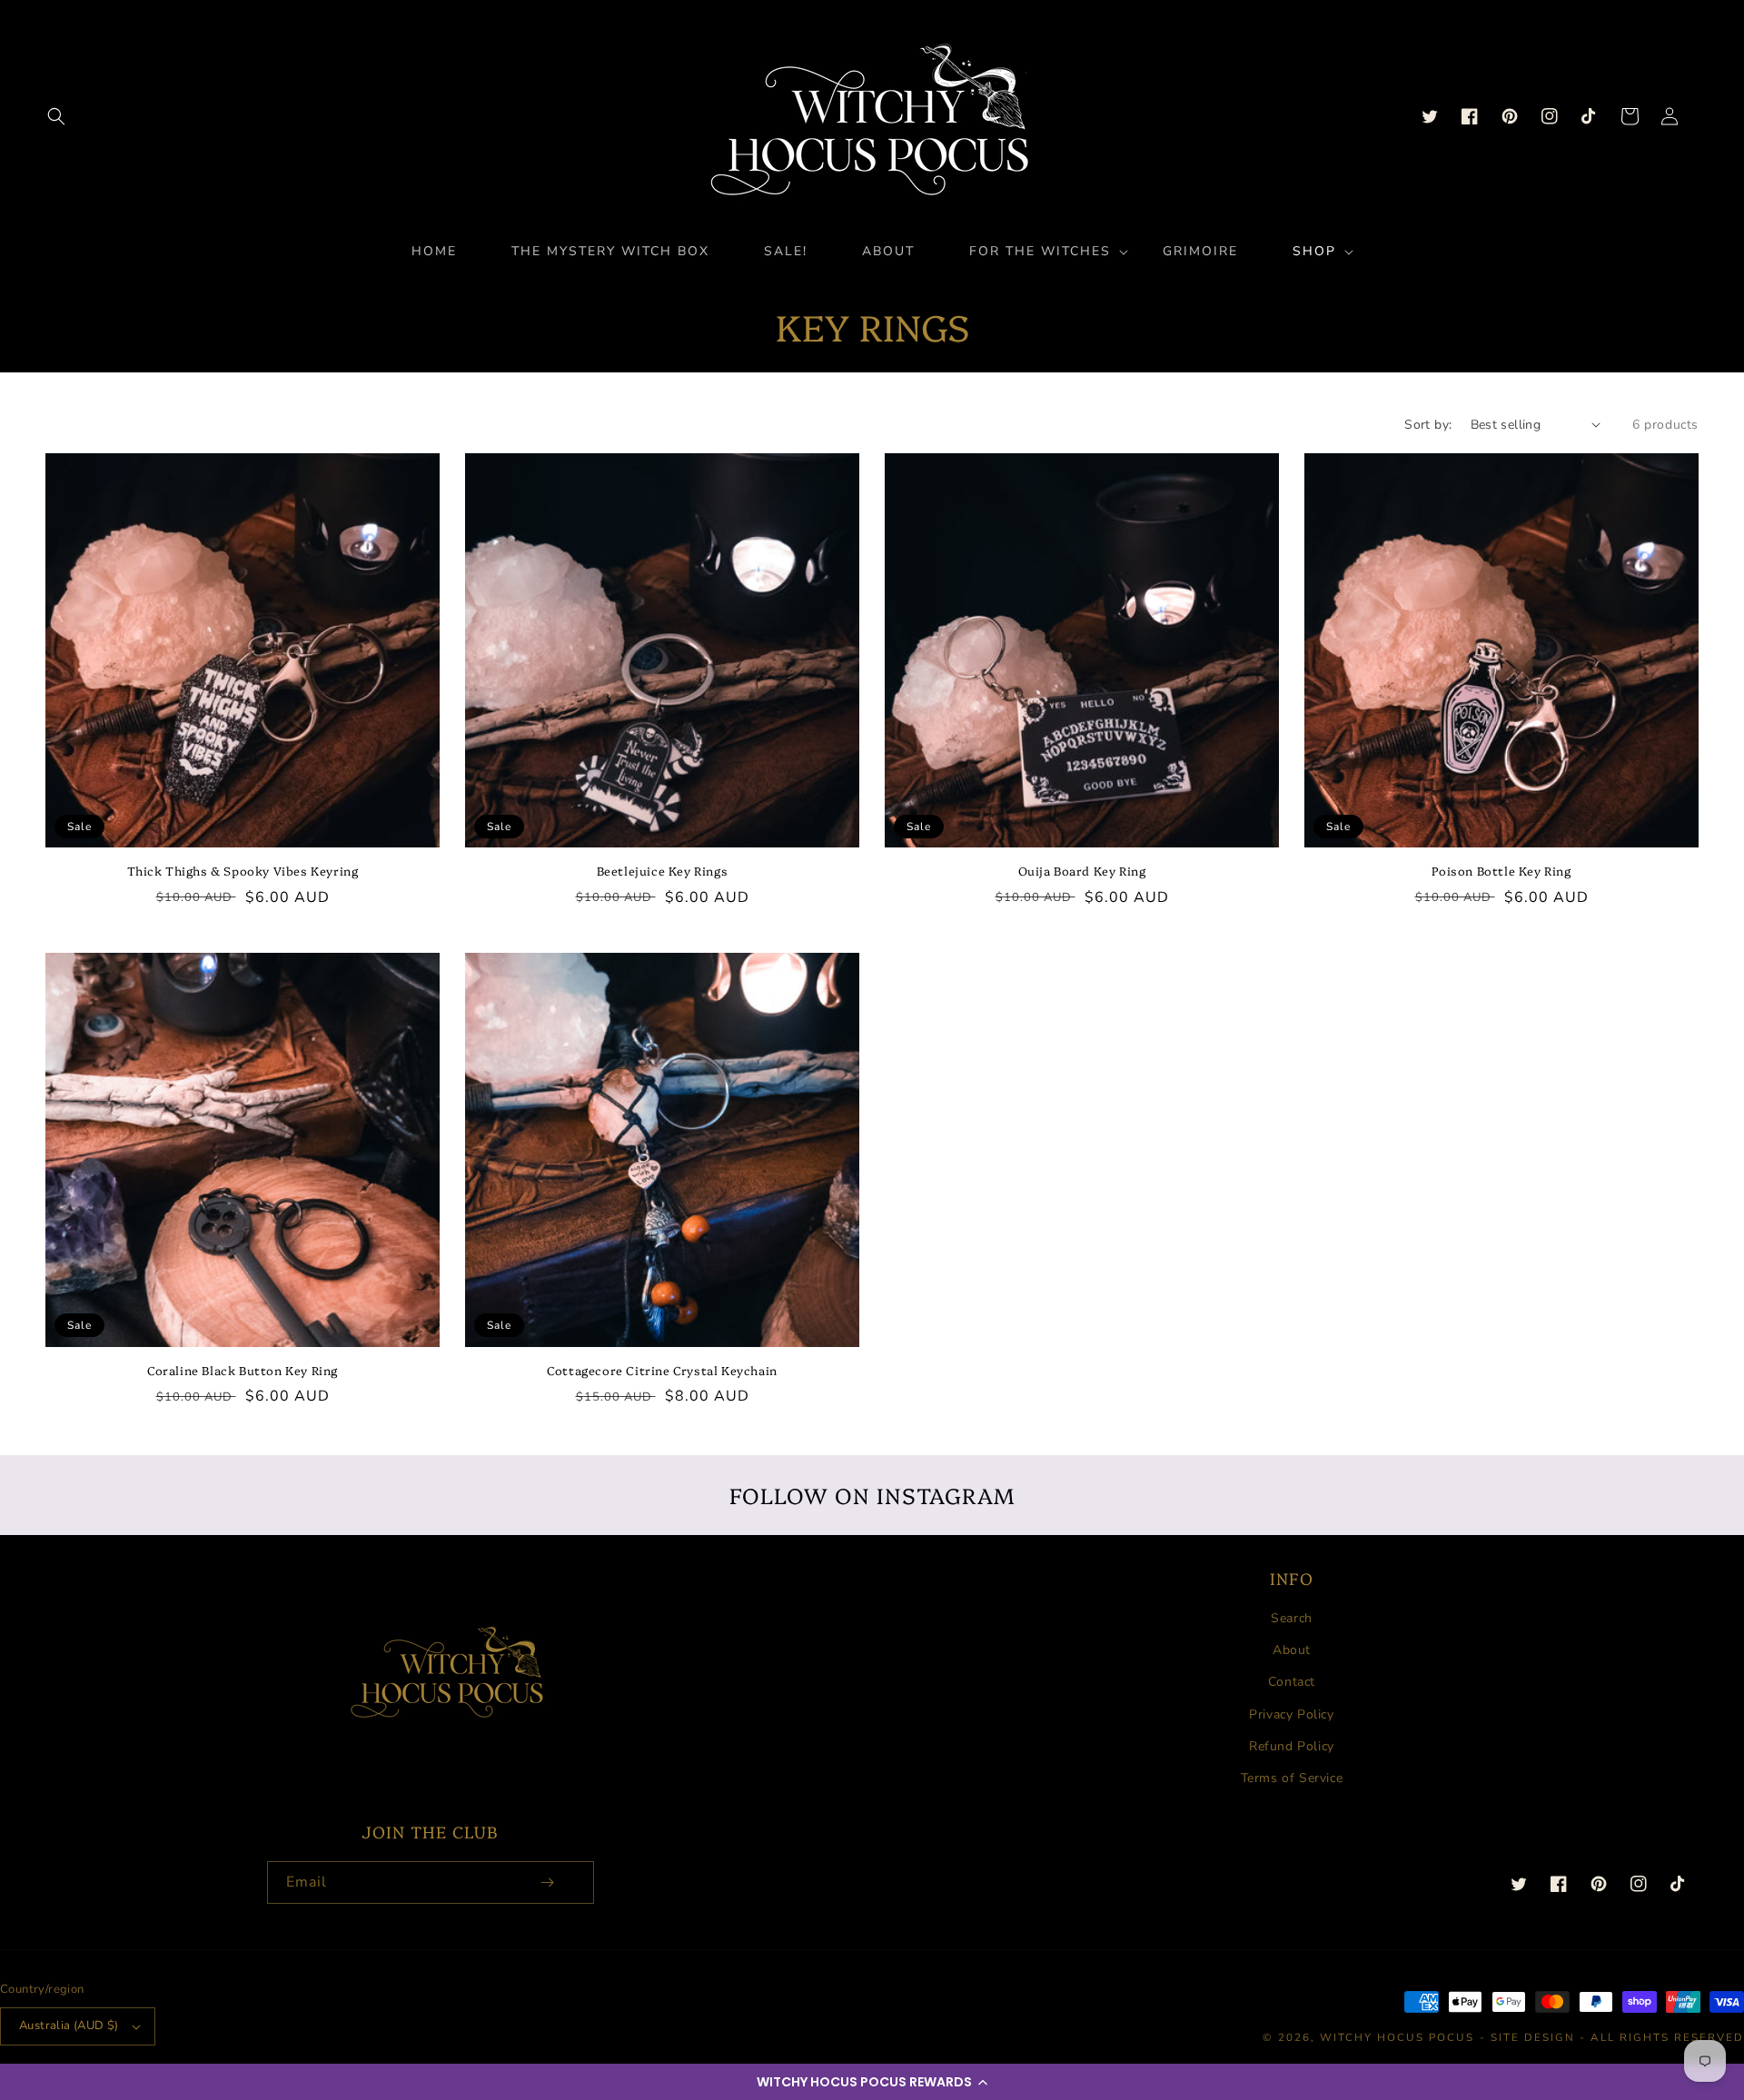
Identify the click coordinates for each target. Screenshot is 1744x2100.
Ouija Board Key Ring (1082, 871)
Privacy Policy (1291, 1714)
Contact (1292, 1682)
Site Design (1533, 2037)
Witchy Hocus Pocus (1397, 2037)
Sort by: (1428, 425)
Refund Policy (1292, 1746)
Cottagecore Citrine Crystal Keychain (662, 1370)
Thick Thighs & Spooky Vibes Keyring (243, 871)
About (1292, 1650)
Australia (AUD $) (69, 2026)
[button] (872, 2082)
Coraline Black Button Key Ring (243, 1370)
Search (1292, 1618)
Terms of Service (1292, 1778)
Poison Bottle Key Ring (1501, 871)
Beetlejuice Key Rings (663, 871)
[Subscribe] (548, 1882)
